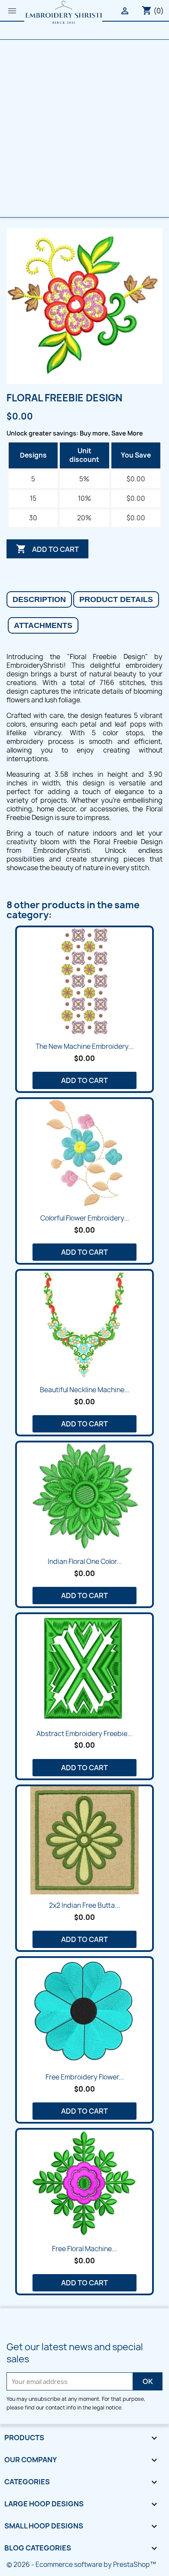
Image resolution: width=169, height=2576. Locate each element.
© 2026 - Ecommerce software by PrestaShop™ (81, 2565)
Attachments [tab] (43, 625)
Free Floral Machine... (84, 2249)
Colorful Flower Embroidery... (85, 1218)
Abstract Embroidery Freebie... (84, 1734)
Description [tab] (39, 599)
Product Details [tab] (116, 599)
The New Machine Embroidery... (84, 1046)
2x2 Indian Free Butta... (84, 1905)
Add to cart (47, 549)
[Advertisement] (84, 128)
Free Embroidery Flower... (85, 2077)
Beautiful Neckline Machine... (85, 1390)
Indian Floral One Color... (85, 1562)
